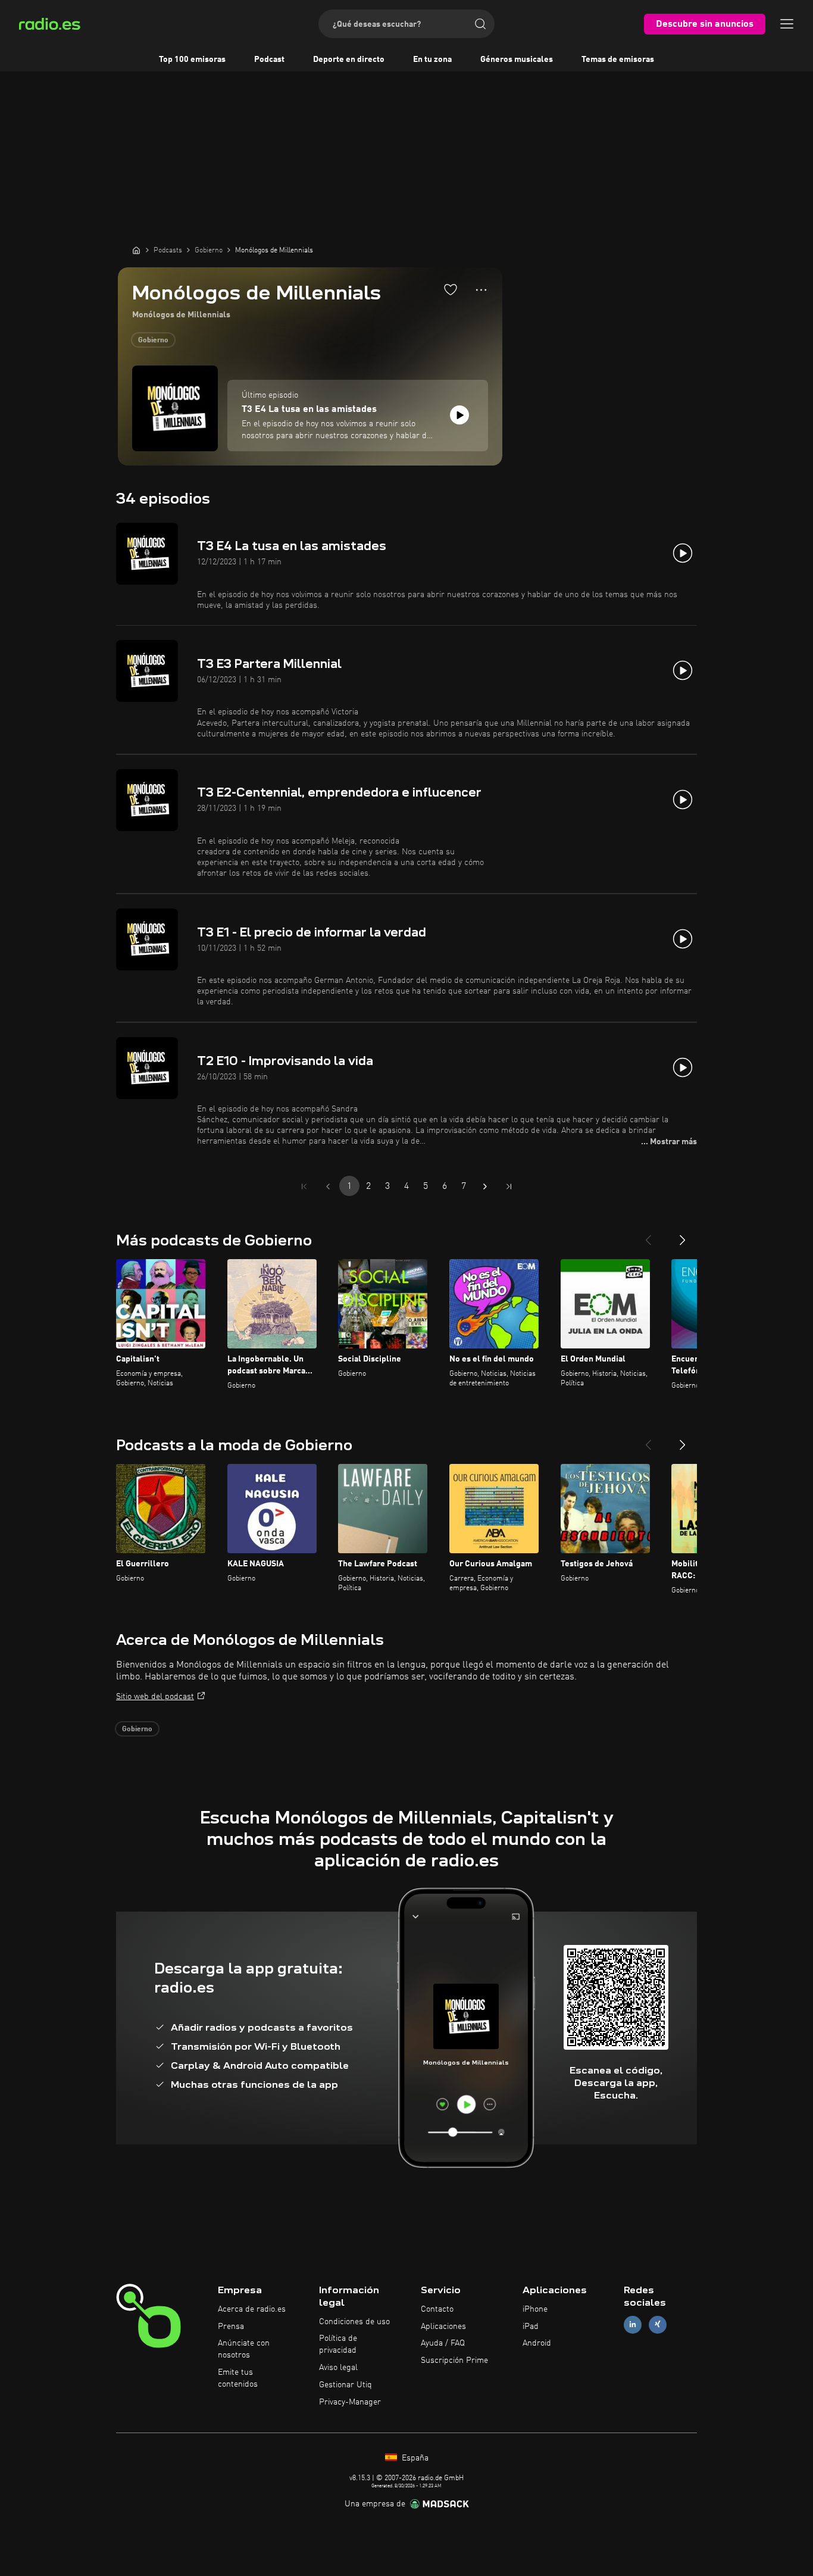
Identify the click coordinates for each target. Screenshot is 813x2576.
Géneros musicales (517, 60)
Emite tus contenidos (238, 2378)
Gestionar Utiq (345, 2385)
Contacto (437, 2309)
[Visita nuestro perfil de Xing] (658, 2324)
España (414, 2458)
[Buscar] (480, 24)
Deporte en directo (349, 60)
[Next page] (485, 1186)
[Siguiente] (683, 1235)
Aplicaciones (443, 2327)
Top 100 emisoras (192, 60)
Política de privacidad (338, 2344)
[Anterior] (648, 1235)
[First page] (304, 1186)
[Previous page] (328, 1186)
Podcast (269, 60)
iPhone (535, 2309)
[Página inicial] (136, 250)
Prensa (231, 2327)
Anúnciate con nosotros (244, 2349)
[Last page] (509, 1186)
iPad (531, 2327)
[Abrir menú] (787, 24)
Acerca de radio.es (252, 2309)
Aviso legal (338, 2368)
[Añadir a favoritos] (451, 289)
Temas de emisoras (618, 60)
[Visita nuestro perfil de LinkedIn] (633, 2324)
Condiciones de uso (354, 2322)
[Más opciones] (481, 290)
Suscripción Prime (454, 2360)
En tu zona (432, 60)
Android (537, 2343)
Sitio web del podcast (155, 1697)
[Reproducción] (459, 415)
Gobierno (153, 341)
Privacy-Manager (350, 2402)
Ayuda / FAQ (443, 2343)
